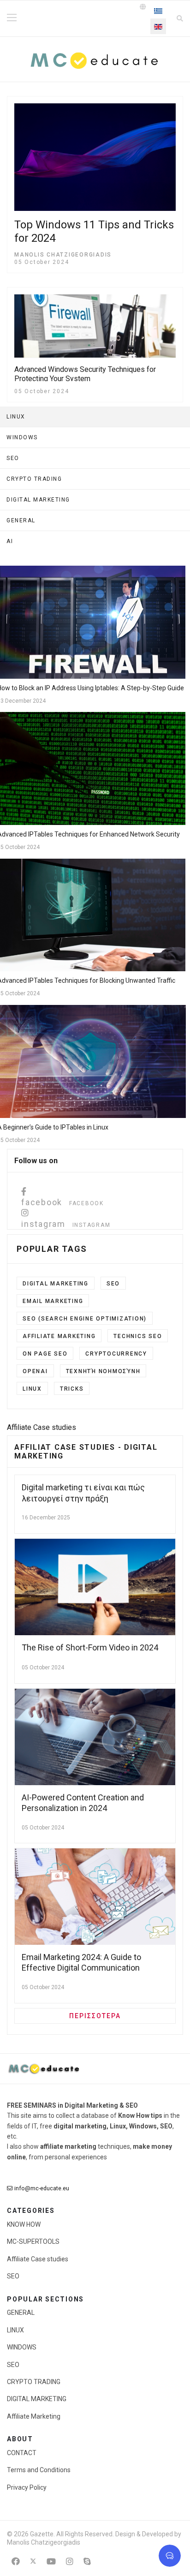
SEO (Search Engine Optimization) (85, 1319)
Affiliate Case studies (38, 2259)
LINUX (32, 1389)
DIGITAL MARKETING (37, 2399)
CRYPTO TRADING (34, 2382)
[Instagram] (70, 2561)
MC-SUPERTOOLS (33, 2241)
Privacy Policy (27, 2487)
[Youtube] (51, 2561)
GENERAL (21, 2313)
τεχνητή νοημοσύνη (103, 1371)
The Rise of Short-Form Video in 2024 (90, 1647)
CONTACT (22, 2453)
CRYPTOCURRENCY (116, 1354)
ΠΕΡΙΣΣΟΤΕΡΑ (95, 2016)
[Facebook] (16, 2561)
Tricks (72, 1389)
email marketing (53, 1301)
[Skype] (87, 2561)
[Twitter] (33, 2561)
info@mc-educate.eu (42, 2188)
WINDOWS (22, 2347)
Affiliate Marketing (59, 1336)
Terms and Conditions (39, 2470)
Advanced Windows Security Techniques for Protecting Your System (85, 374)
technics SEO (138, 1336)
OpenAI (35, 1371)
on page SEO (45, 1354)
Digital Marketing (56, 1284)
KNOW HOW (24, 2224)
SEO (113, 1284)
